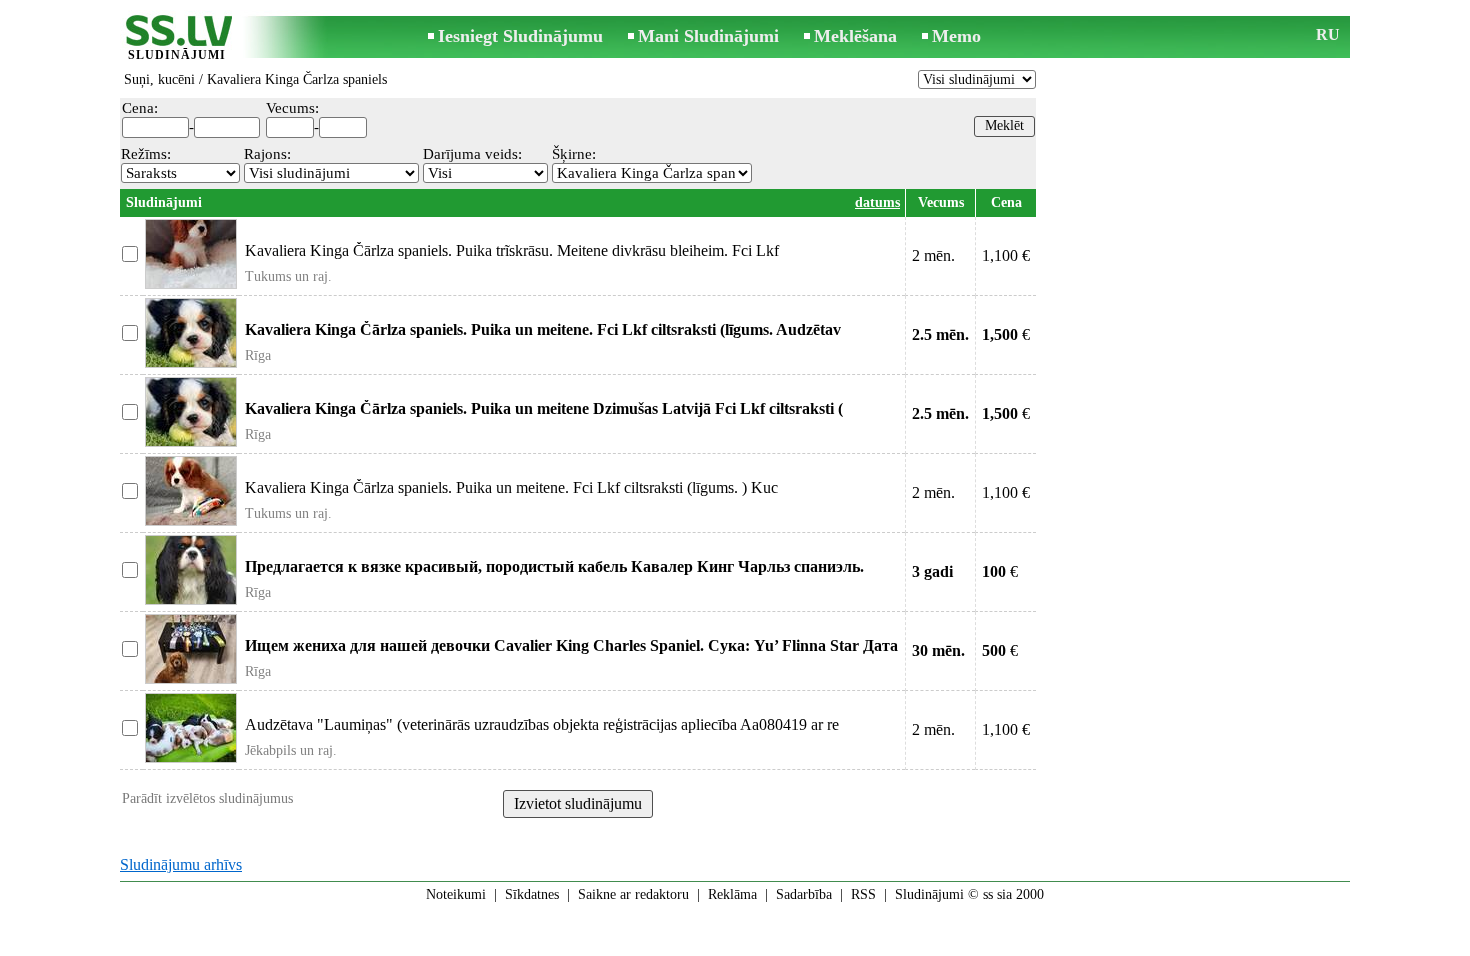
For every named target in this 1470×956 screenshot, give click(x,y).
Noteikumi (456, 894)
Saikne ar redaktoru (633, 894)
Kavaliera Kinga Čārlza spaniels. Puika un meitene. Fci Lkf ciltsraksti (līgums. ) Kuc (511, 487)
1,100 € (1006, 255)
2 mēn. (933, 255)
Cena (1006, 202)
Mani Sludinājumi (708, 36)
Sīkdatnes (532, 894)
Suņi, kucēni (159, 79)
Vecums (941, 202)
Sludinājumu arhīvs (181, 864)
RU (1328, 34)
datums (877, 202)
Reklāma (732, 894)
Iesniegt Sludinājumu (520, 36)
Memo (956, 36)
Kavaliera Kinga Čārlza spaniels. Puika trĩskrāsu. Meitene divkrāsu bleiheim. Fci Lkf (512, 250)
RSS (863, 894)
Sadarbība (804, 894)
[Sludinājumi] (177, 38)
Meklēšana (855, 36)
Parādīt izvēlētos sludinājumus (207, 798)
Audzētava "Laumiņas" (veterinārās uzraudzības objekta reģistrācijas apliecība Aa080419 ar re (542, 724)
